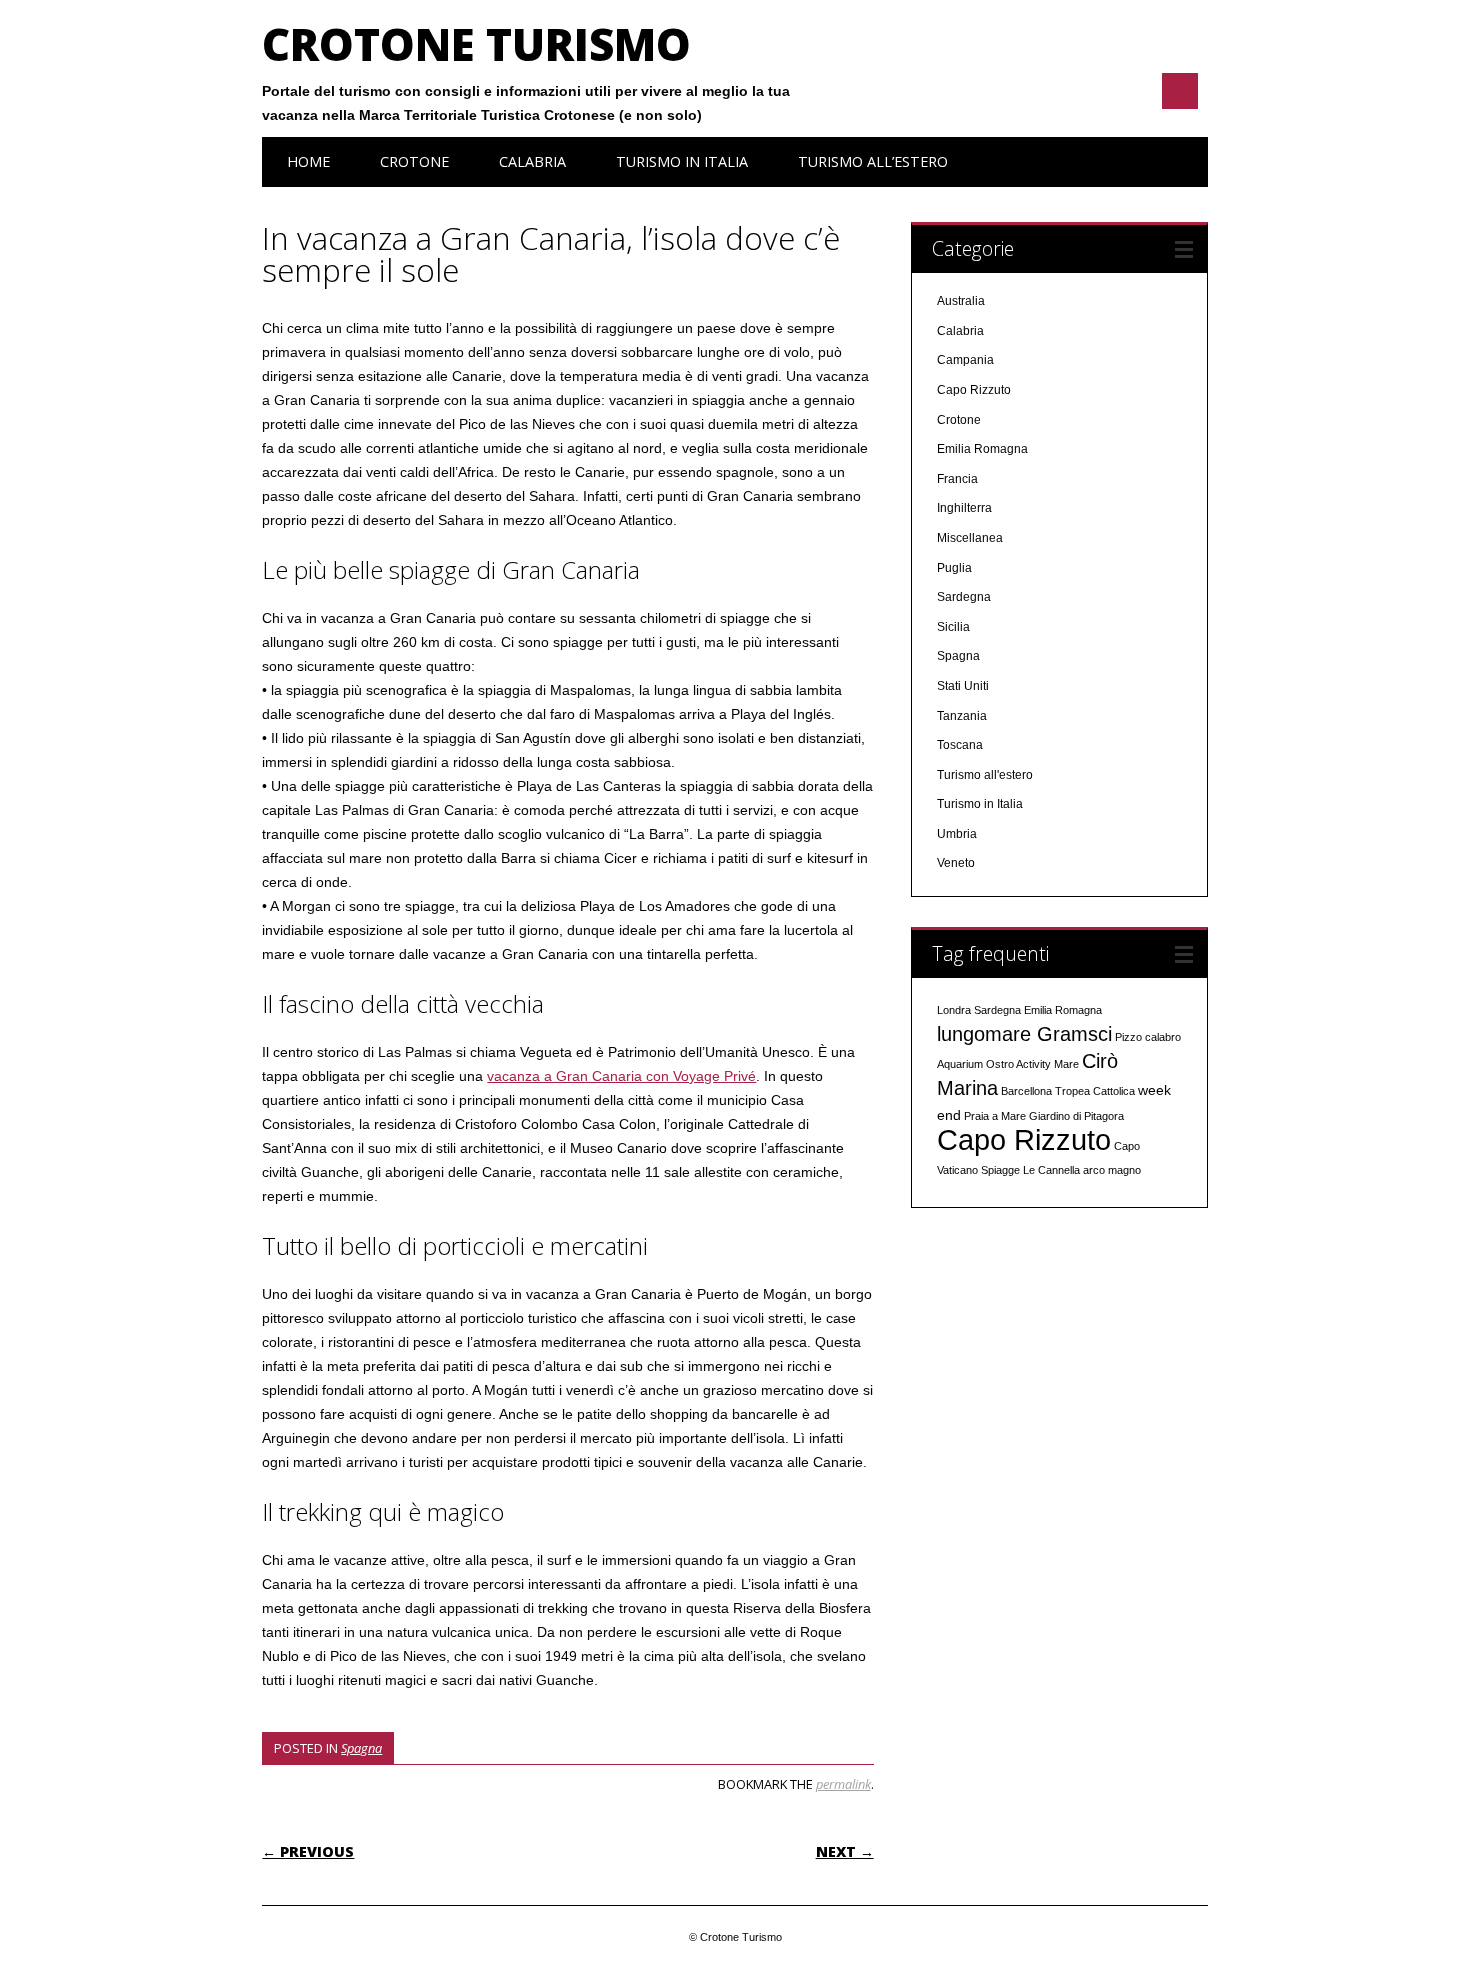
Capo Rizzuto (974, 390)
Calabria (532, 161)
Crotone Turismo (476, 44)
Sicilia (953, 627)
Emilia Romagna (982, 449)
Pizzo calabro (1148, 1037)
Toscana (960, 745)
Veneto (956, 863)
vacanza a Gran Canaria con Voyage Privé (621, 1076)
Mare (1066, 1064)
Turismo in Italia (682, 161)
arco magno (1112, 1170)
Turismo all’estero (873, 161)
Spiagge (1000, 1170)
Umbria (957, 834)
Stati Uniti (963, 686)
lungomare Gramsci (1024, 1034)
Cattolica (1114, 1091)
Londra (954, 1010)
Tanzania (962, 716)
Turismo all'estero (985, 775)
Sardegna (964, 597)
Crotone (414, 161)
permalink (843, 1784)
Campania (965, 360)
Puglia (954, 568)
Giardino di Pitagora (1076, 1116)
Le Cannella (1051, 1170)
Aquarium (960, 1064)
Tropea (1072, 1091)
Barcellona (1026, 1091)
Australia (961, 301)
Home (308, 161)
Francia (957, 479)
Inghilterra (964, 508)
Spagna (361, 1748)
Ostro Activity (1018, 1064)
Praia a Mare (995, 1116)
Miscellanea (970, 538)
